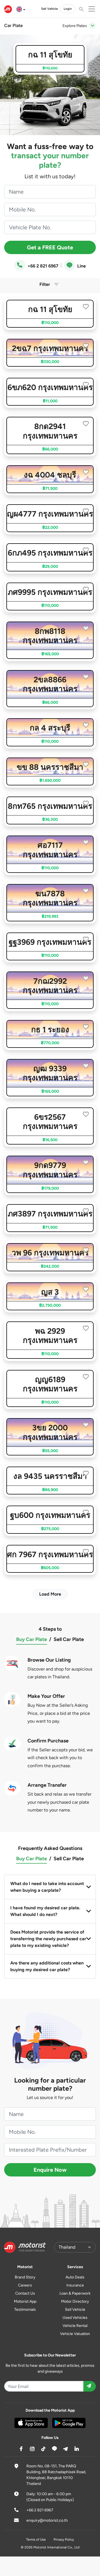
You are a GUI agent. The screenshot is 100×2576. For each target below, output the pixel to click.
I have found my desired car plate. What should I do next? (45, 1911)
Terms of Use (36, 2540)
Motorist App (25, 2301)
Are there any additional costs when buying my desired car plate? (47, 1966)
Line (81, 266)
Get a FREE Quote (50, 247)
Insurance (75, 2285)
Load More (50, 1594)
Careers (25, 2285)
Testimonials (25, 2310)
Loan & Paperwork (75, 2293)
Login (68, 9)
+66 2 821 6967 (42, 266)
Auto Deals (75, 2277)
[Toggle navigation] (92, 26)
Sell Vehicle (49, 9)
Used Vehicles (75, 2318)
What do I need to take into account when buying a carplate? (47, 1887)
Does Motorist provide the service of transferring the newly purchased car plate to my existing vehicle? (48, 1939)
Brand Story (25, 2277)
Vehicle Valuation (75, 2334)
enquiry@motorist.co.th (47, 2520)
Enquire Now (50, 2170)
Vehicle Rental (75, 2326)
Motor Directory (75, 2301)
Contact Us (25, 2293)
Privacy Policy (64, 2540)
